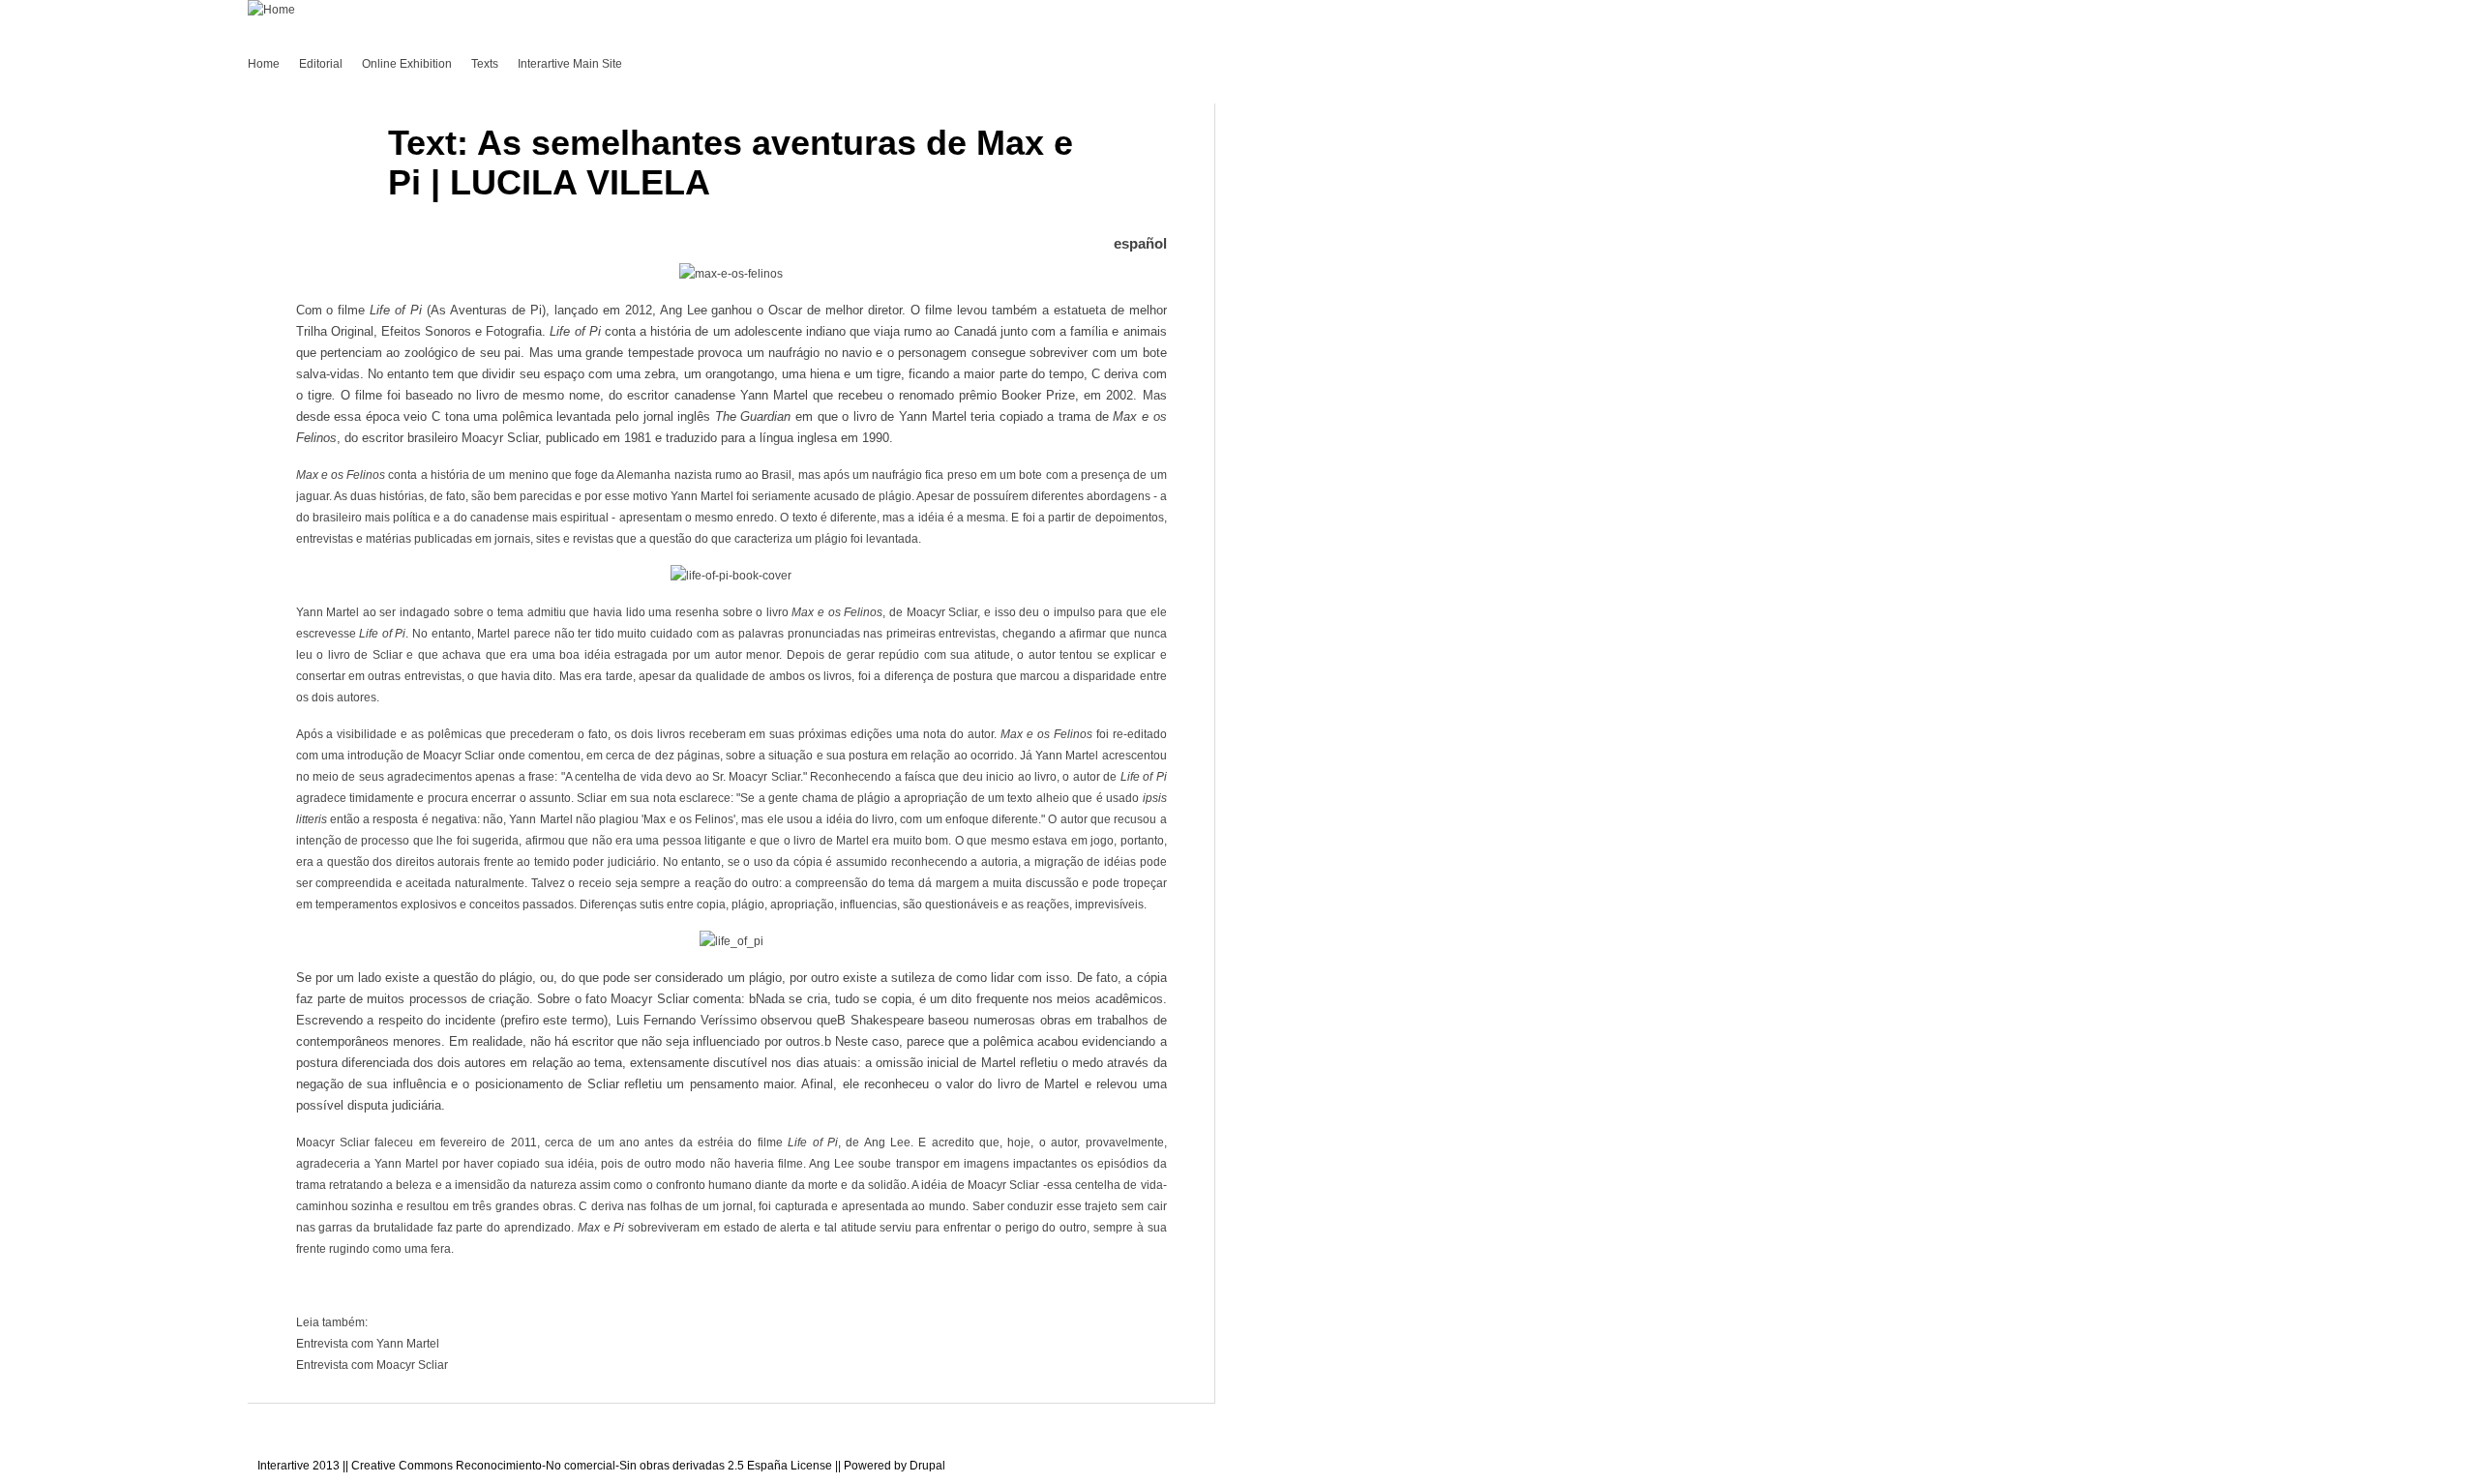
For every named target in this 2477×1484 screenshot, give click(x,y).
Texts (485, 64)
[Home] (271, 10)
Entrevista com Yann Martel (368, 1344)
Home (264, 64)
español (1140, 243)
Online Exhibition (407, 64)
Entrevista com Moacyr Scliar (372, 1365)
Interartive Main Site (570, 64)
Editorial (321, 64)
